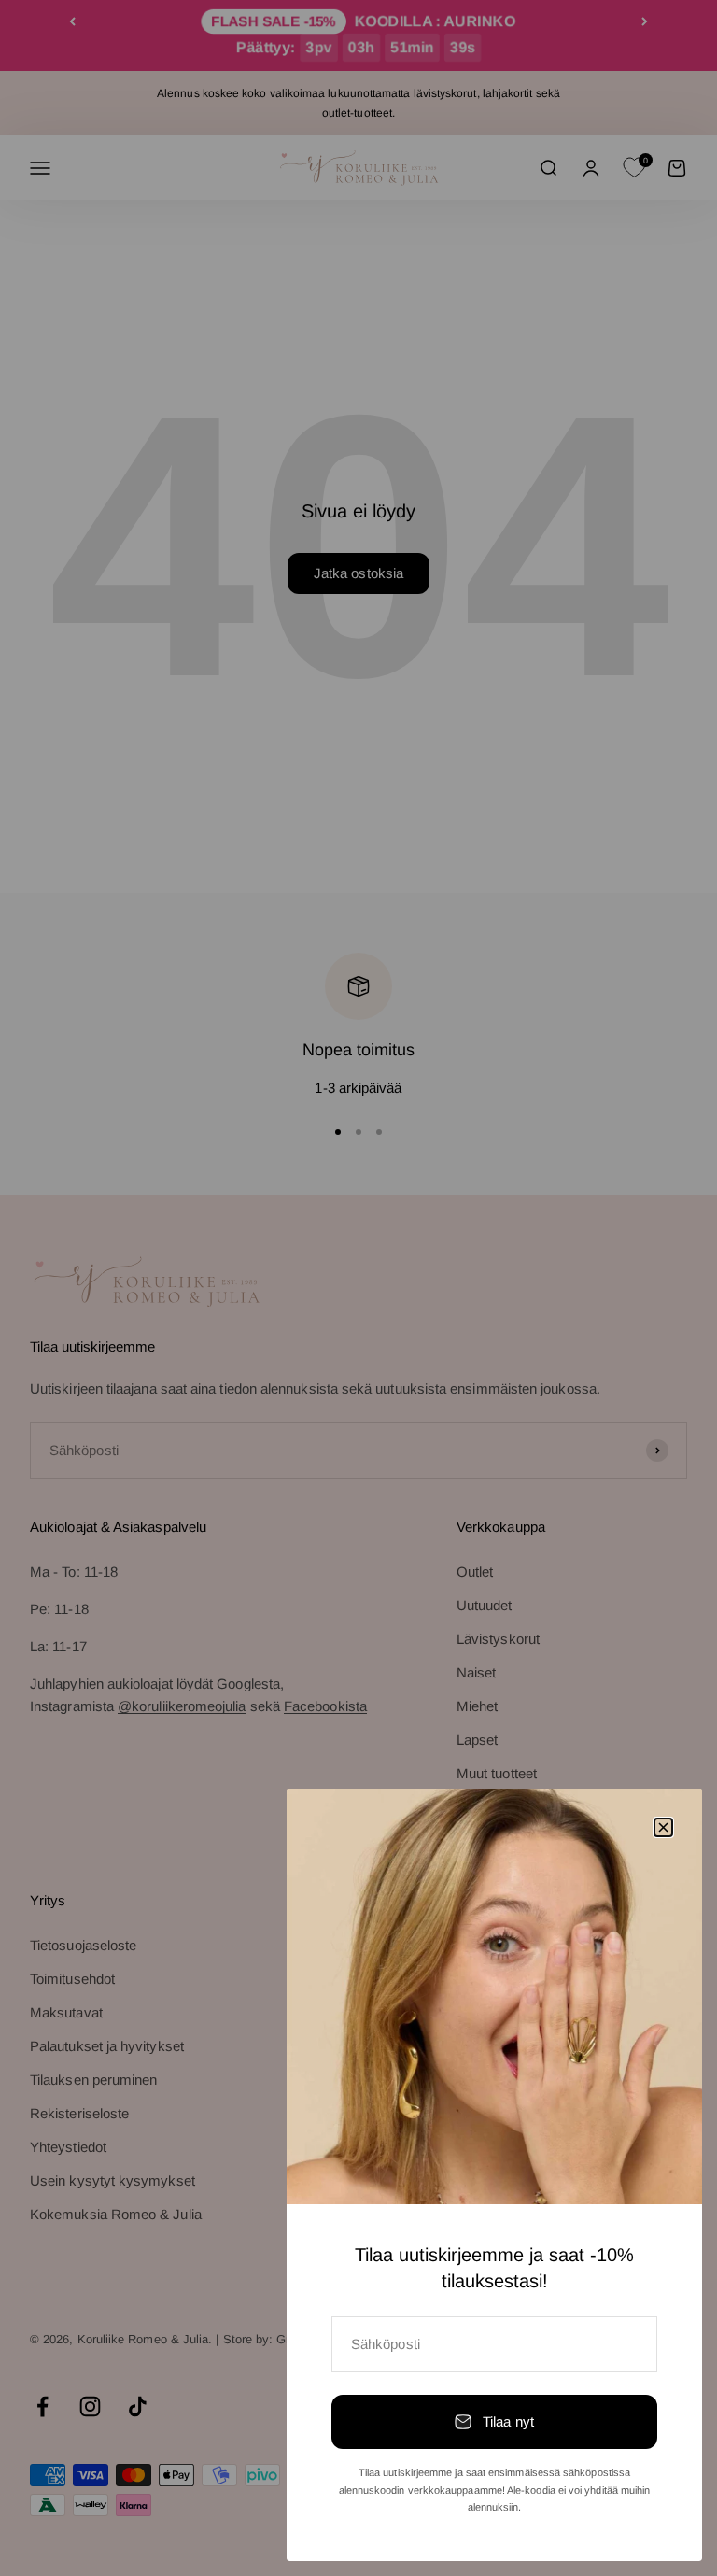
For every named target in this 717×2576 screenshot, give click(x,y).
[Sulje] (663, 1827)
